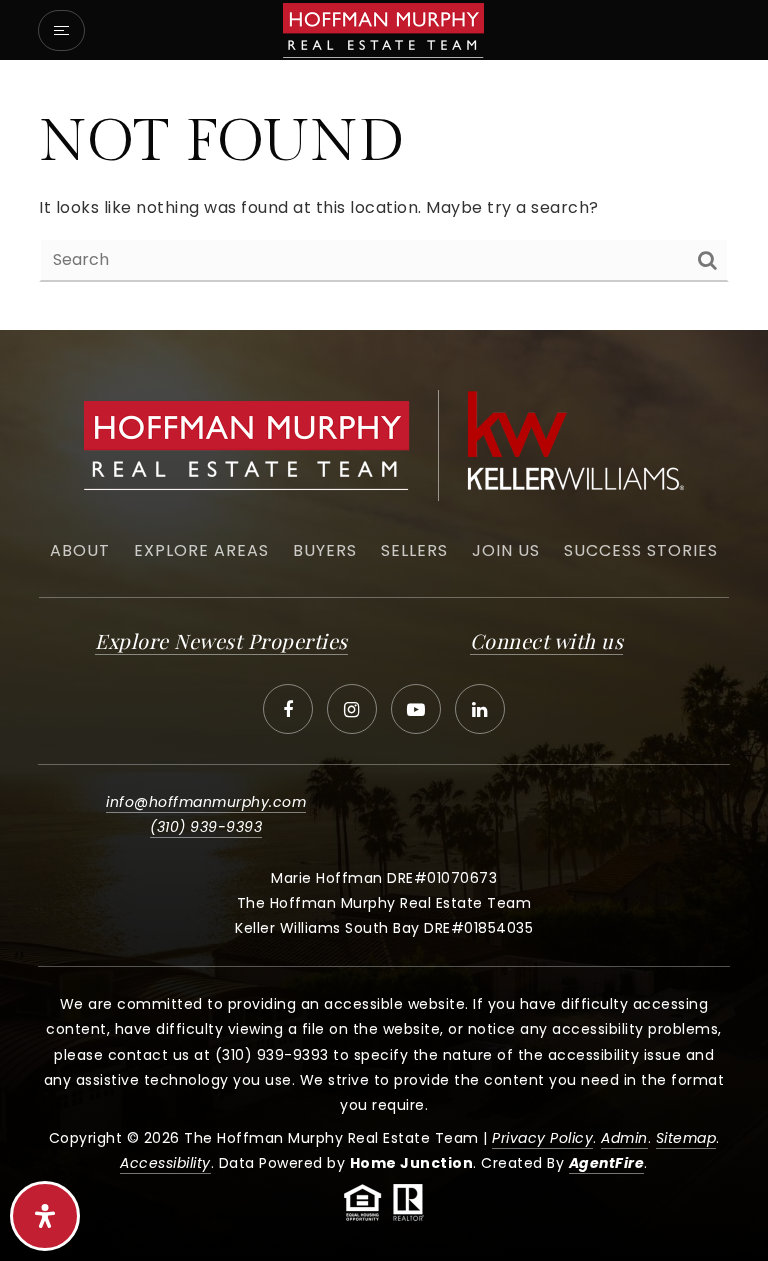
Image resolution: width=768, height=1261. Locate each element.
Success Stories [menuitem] (641, 550)
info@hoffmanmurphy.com (206, 802)
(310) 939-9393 (206, 827)
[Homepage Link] (383, 28)
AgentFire (607, 1163)
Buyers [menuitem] (325, 550)
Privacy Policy (542, 1138)
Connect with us (547, 640)
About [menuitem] (80, 550)
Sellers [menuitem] (414, 550)
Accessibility (165, 1163)
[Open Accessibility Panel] (45, 1216)
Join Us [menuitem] (506, 550)
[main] (384, 195)
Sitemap (686, 1138)
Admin (624, 1138)
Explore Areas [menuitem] (201, 550)
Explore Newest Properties (221, 640)
